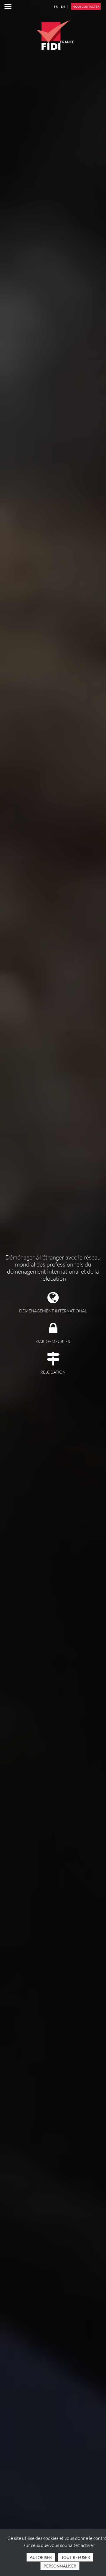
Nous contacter (86, 6)
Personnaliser (60, 2566)
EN (63, 6)
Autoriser (41, 2557)
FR (56, 6)
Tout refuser (76, 2557)
